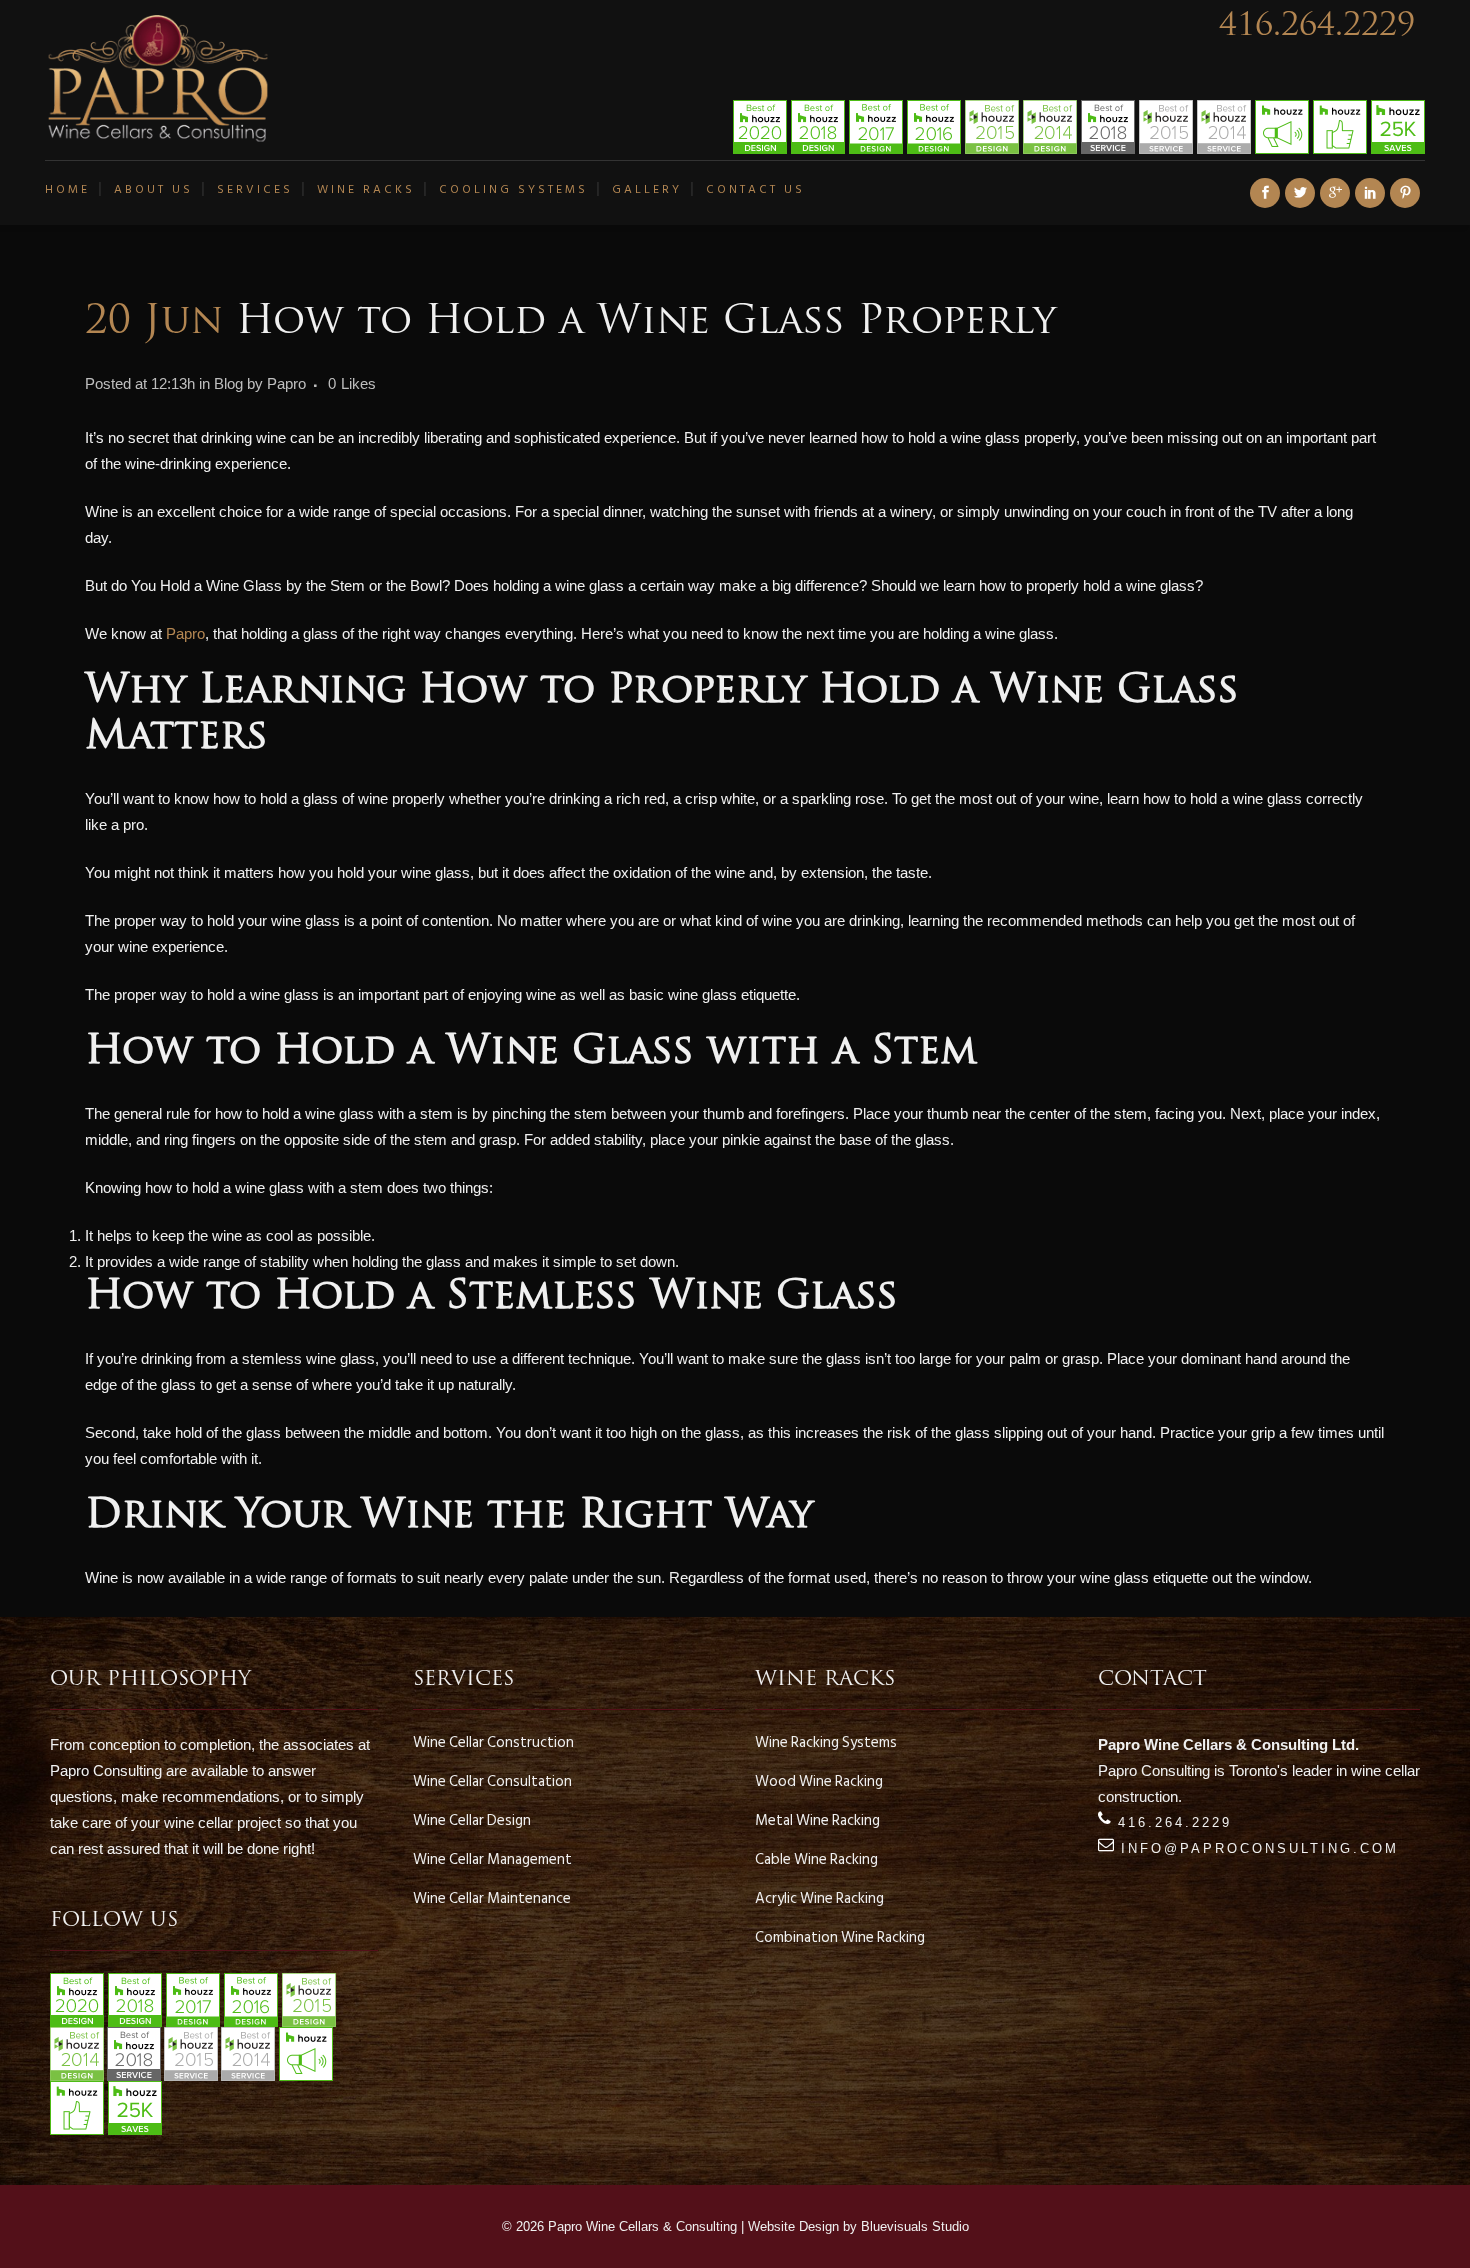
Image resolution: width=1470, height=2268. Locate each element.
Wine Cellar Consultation (492, 1782)
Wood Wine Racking (819, 1782)
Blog (228, 383)
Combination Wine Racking (840, 1938)
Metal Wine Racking (817, 1821)
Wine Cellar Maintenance (492, 1899)
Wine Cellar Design (472, 1821)
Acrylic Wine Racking (819, 1899)
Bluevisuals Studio (915, 2226)
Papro (286, 383)
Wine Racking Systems (826, 1743)
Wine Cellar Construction (493, 1743)
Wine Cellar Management (492, 1860)
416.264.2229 (1317, 27)
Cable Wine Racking (816, 1860)
